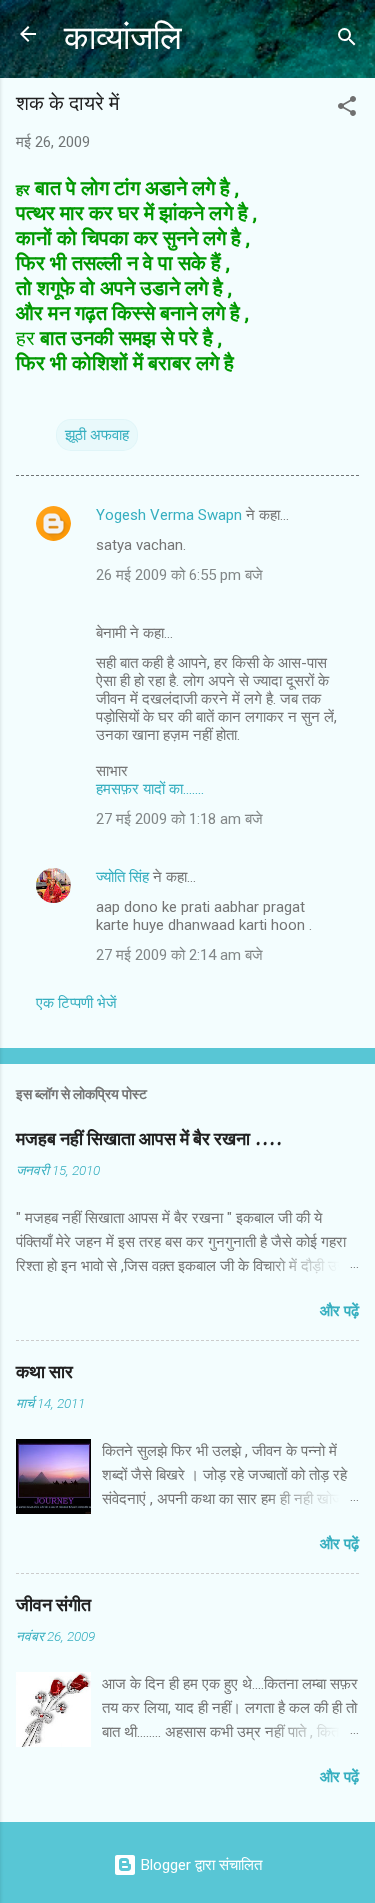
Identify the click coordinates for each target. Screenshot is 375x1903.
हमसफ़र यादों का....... (150, 789)
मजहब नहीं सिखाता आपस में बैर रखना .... (149, 1139)
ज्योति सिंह (122, 877)
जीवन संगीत (53, 1605)
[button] (347, 109)
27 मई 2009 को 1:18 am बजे (179, 819)
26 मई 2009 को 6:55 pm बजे (179, 575)
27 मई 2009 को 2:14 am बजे (179, 955)
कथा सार (44, 1372)
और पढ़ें (339, 1311)
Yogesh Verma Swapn (169, 515)
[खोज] (347, 40)
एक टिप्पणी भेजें (76, 1003)
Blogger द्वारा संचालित (199, 1865)
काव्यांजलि (123, 38)
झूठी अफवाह (97, 435)
